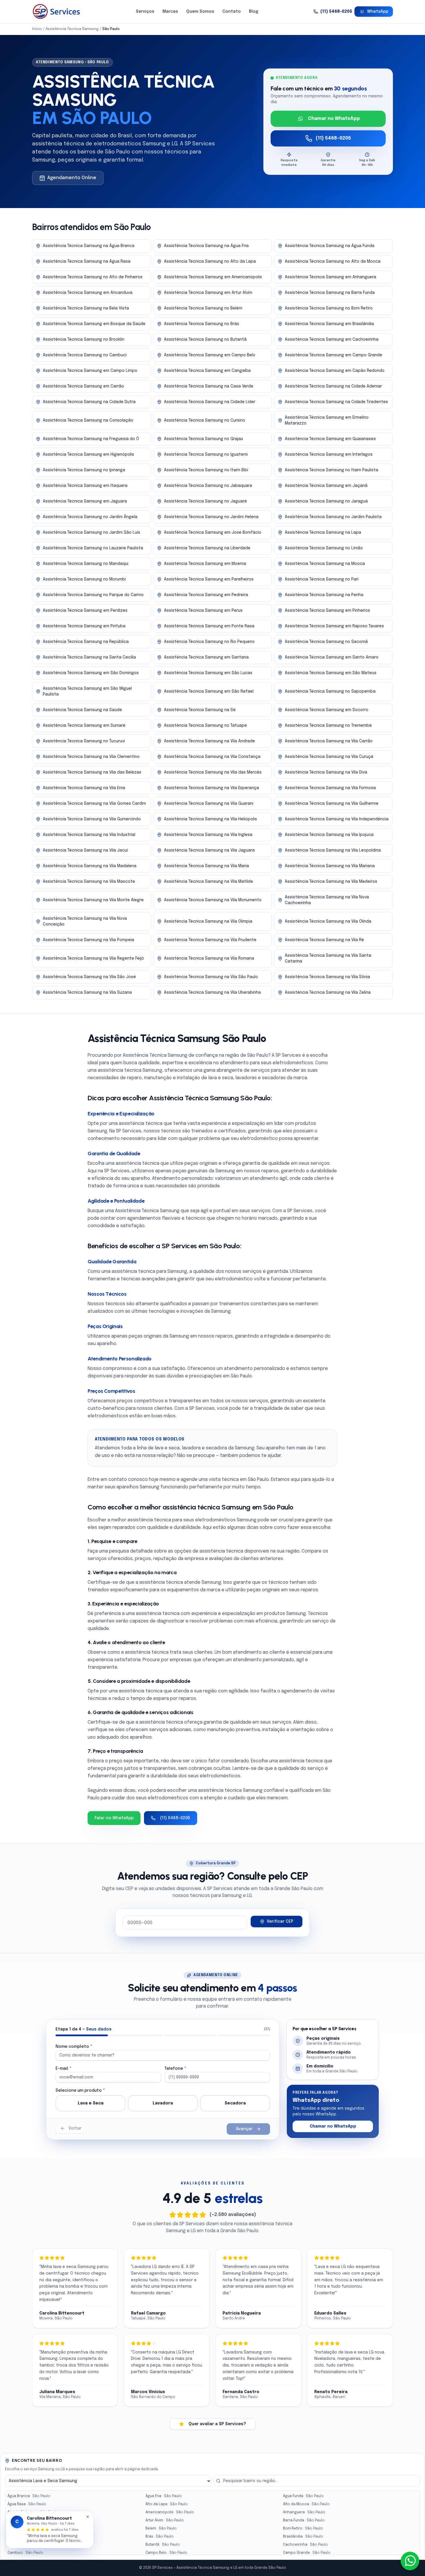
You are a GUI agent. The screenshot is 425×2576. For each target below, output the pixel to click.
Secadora (235, 2103)
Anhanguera (304, 2512)
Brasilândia (303, 2537)
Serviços (145, 12)
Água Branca (29, 2496)
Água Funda (303, 2496)
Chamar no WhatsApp (334, 119)
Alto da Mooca (306, 2504)
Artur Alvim (165, 2521)
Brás (160, 2537)
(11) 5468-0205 (336, 12)
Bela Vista (26, 2529)
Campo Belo (166, 2553)
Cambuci (25, 2553)
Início (37, 29)
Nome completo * (74, 2047)
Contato (232, 12)
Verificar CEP (280, 1922)
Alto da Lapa (167, 2504)
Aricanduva (28, 2521)
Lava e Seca (91, 2103)
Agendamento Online (72, 178)
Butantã (163, 2545)
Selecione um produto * (80, 2091)
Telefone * (175, 2069)
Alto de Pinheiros (33, 2512)
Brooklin (25, 2545)
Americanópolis (170, 2512)
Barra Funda (304, 2521)
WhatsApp (378, 12)
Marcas (170, 12)
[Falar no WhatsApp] (410, 2561)
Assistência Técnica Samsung (72, 29)
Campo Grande (307, 2553)
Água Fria (164, 2496)
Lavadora (163, 2103)
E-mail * (63, 2069)
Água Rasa (27, 2504)
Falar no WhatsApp (114, 1818)
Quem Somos (200, 12)
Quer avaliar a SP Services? (217, 2424)
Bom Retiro (303, 2529)
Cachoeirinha (305, 2545)
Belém (161, 2529)
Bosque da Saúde (33, 2537)
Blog (254, 12)
